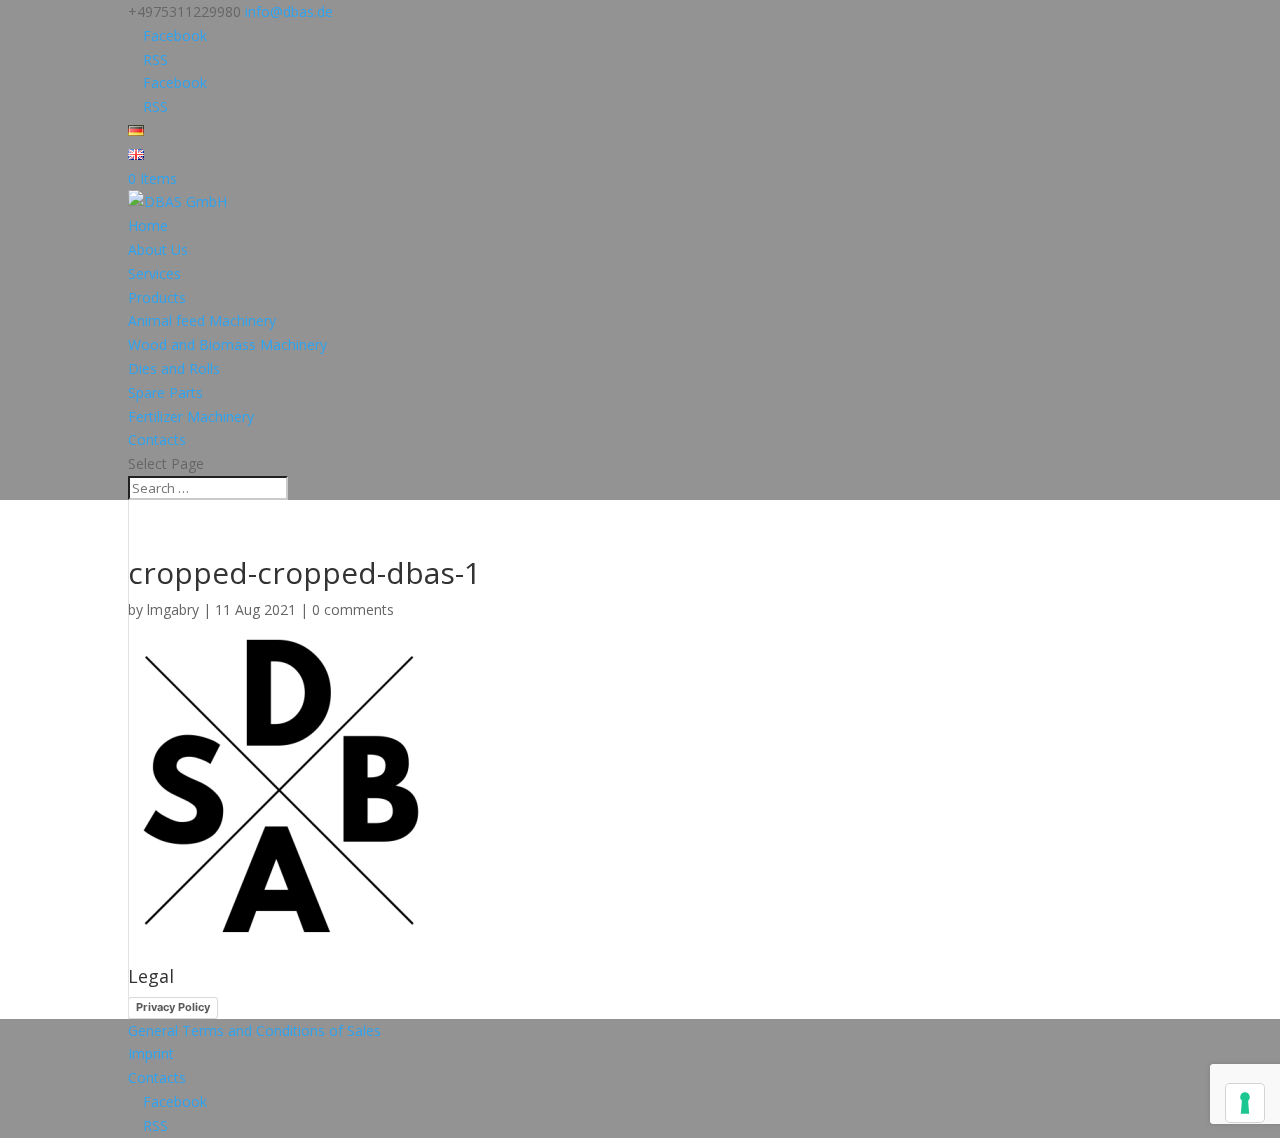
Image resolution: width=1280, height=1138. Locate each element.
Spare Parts (165, 392)
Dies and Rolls (174, 368)
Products (157, 297)
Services (154, 273)
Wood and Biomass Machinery (227, 344)
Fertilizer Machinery (191, 416)
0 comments (353, 609)
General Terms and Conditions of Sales (254, 1030)
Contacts (157, 439)
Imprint (151, 1053)
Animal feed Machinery (202, 320)
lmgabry (173, 609)
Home (148, 225)
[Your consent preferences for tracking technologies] (1245, 1103)
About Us (158, 249)
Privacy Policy (173, 1007)
